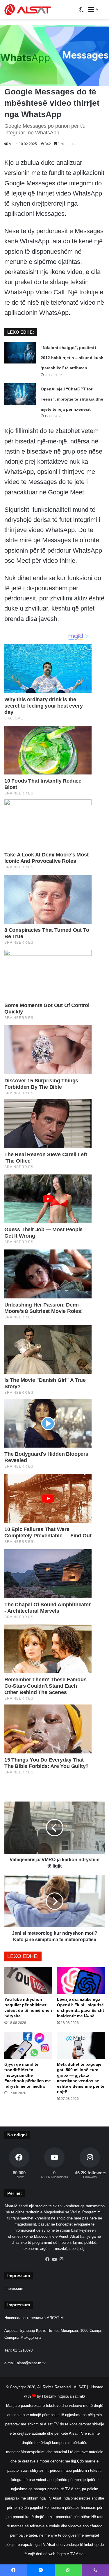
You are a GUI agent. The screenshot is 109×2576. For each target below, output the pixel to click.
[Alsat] (28, 10)
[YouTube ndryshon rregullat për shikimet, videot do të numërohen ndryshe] (28, 1981)
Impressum (14, 2289)
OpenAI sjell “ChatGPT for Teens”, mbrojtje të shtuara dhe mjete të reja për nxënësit (72, 399)
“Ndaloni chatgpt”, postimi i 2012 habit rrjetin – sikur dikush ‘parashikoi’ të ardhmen (72, 358)
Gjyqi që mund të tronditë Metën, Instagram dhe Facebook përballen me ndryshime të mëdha (28, 2075)
